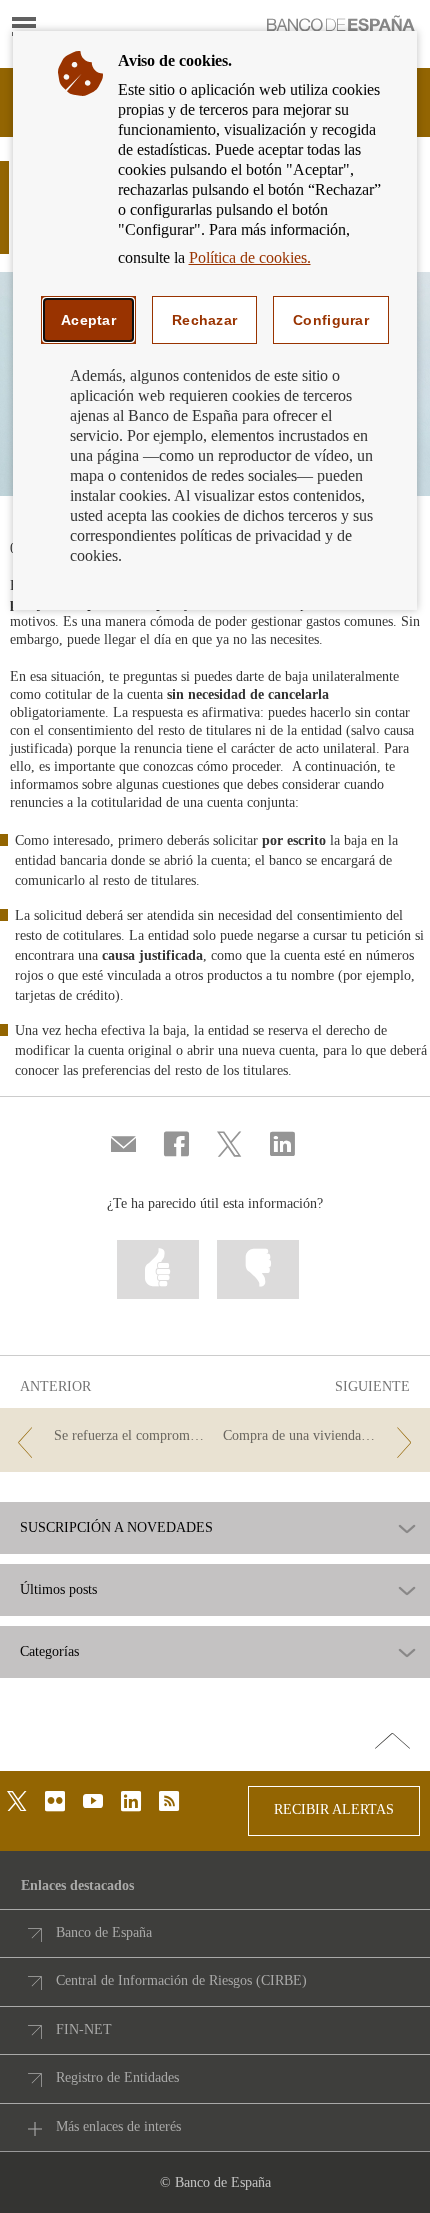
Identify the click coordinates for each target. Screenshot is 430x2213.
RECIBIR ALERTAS (334, 1809)
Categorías (49, 1652)
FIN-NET (84, 2029)
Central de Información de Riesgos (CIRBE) (181, 1980)
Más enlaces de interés (118, 2126)
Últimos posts (58, 1590)
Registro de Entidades (117, 2077)
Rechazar (204, 320)
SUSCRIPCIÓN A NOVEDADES (116, 1528)
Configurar (331, 320)
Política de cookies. (250, 257)
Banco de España (104, 1932)
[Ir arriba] (392, 1742)
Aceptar (88, 320)
